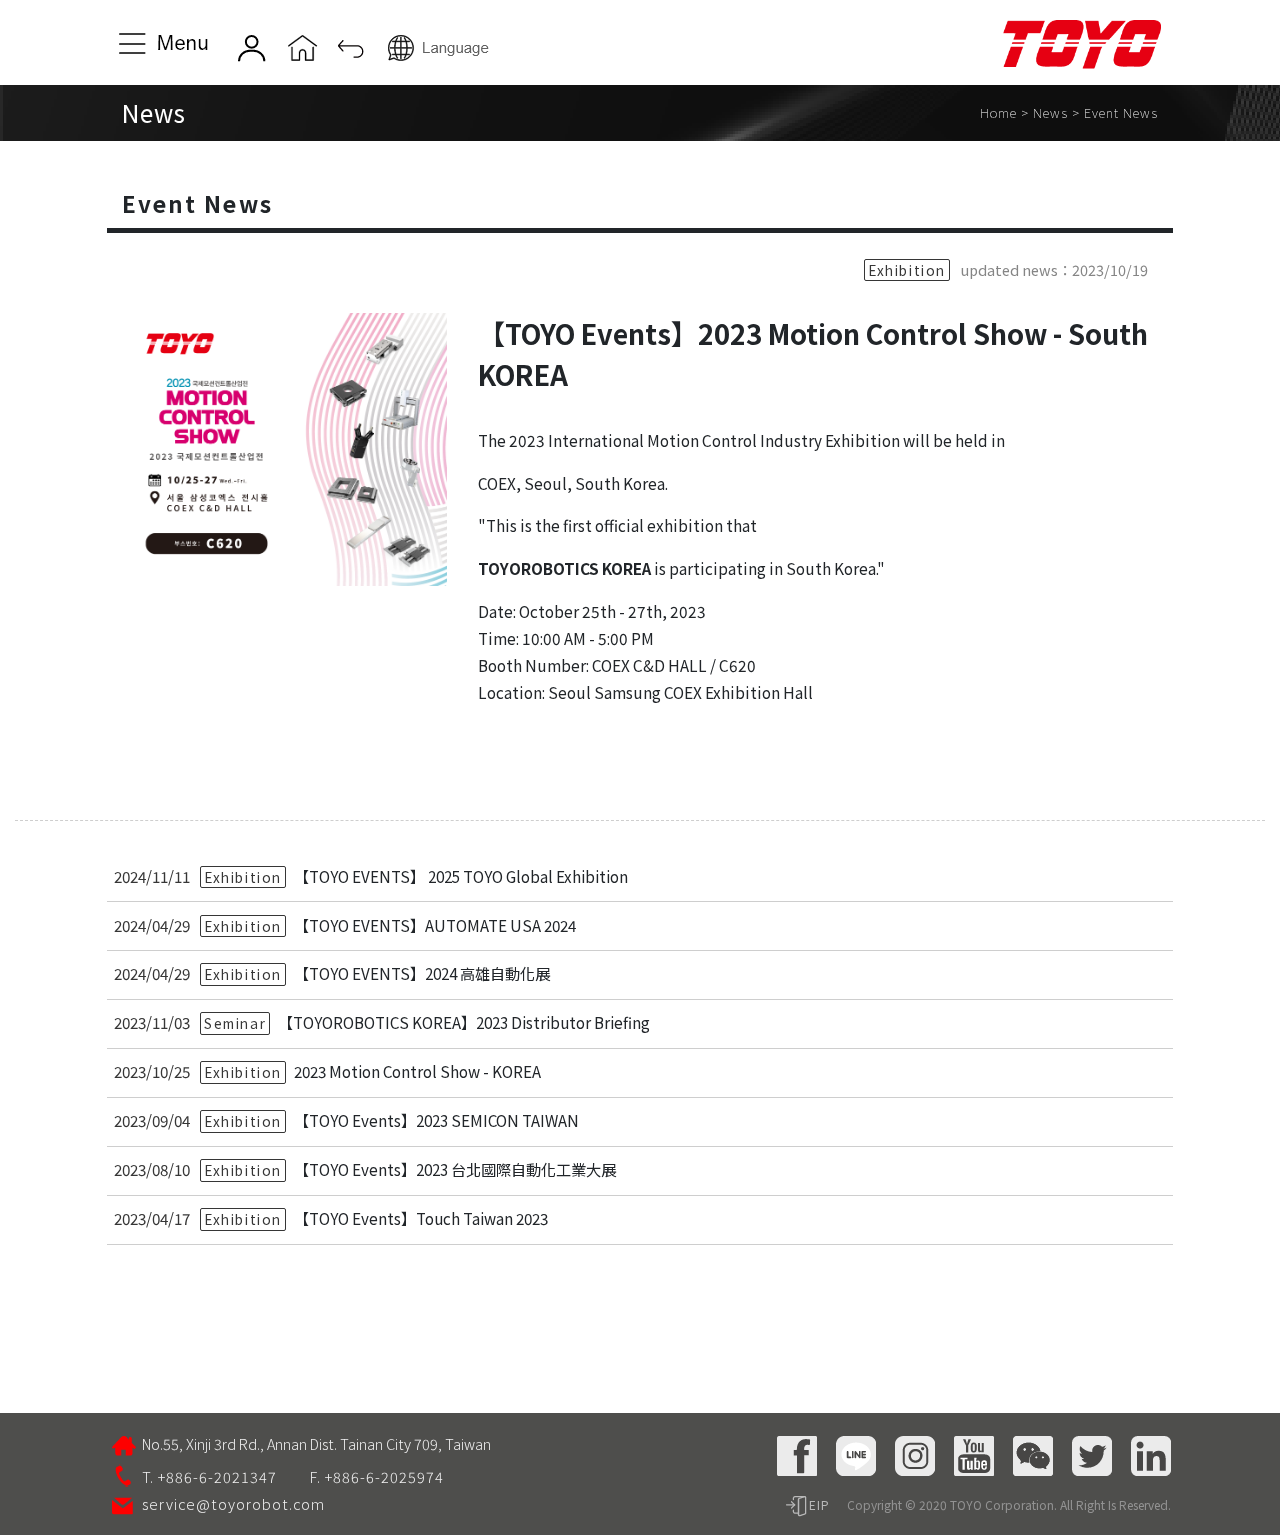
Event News (1121, 112)
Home (998, 112)
